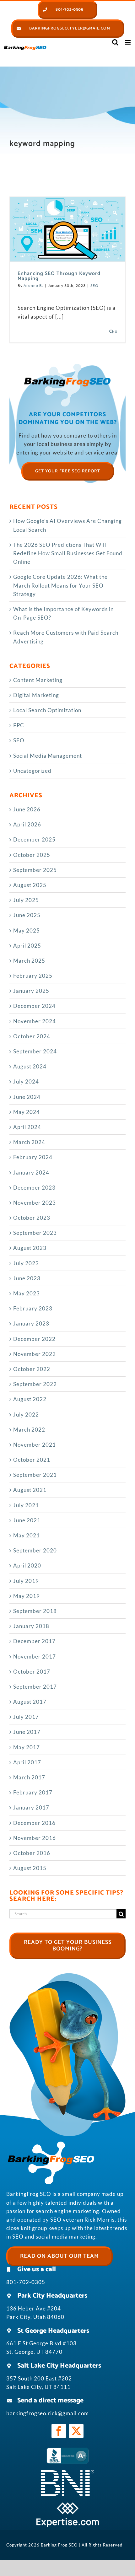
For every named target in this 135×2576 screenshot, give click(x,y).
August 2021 (30, 1490)
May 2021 (27, 1535)
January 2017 (31, 1807)
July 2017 (26, 1717)
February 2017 (33, 1792)
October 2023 (32, 1218)
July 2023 (26, 1263)
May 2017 (27, 1747)
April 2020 (27, 1565)
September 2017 (35, 1687)
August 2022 (30, 1399)
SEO (94, 285)
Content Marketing (38, 680)
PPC (19, 725)
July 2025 (26, 900)
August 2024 (30, 1066)
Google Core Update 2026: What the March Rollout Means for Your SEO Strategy (60, 585)
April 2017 (27, 1762)
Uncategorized (32, 771)
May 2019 (27, 1596)
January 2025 (31, 991)
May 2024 (27, 1112)
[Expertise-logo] (67, 2505)
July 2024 (26, 1081)
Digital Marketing (36, 695)
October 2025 (32, 855)
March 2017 (29, 1777)
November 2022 (35, 1354)
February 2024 (33, 1157)
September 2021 (35, 1475)
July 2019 (26, 1581)
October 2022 (32, 1369)
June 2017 (27, 1732)
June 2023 (27, 1278)
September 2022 (35, 1384)
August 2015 (30, 1868)
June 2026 (27, 809)
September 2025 (35, 870)
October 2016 (32, 1853)
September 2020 (35, 1550)
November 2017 (35, 1656)
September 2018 (35, 1611)
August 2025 (30, 885)
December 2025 (34, 839)
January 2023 (31, 1323)
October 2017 (32, 1672)
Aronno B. (33, 285)
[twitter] (76, 2431)
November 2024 (35, 1021)
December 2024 (34, 1006)
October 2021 (32, 1460)
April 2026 (27, 824)
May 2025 (27, 930)
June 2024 (27, 1097)
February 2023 (33, 1308)
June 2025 (27, 915)
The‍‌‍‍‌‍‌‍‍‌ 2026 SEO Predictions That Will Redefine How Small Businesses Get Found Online (68, 553)
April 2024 (27, 1127)
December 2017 (34, 1641)
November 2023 (35, 1203)
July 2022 (26, 1414)
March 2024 (29, 1142)
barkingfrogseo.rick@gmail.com (48, 2413)
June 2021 (27, 1520)
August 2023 (30, 1248)
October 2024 (32, 1036)
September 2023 (35, 1233)
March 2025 (29, 961)
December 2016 (34, 1823)
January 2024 (31, 1172)
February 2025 (33, 976)
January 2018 (31, 1626)
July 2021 (26, 1505)
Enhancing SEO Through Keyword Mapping (59, 276)
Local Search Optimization (47, 710)
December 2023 (34, 1188)
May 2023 (27, 1293)
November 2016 (35, 1838)
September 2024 (35, 1051)
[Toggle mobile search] (115, 42)
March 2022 (29, 1430)
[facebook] (59, 2431)
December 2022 (34, 1339)
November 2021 (35, 1445)
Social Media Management (48, 756)
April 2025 (27, 946)
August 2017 (30, 1702)
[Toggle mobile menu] (128, 42)
